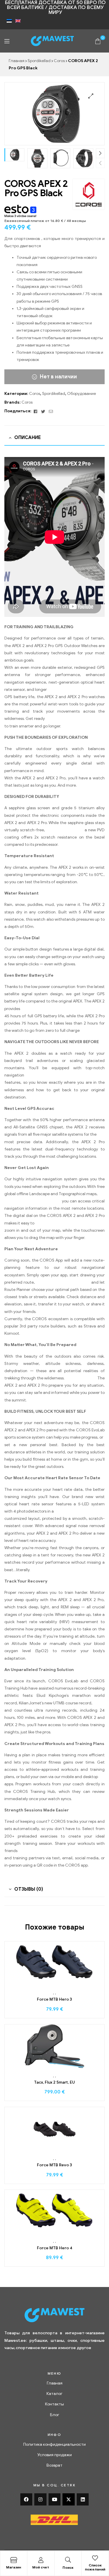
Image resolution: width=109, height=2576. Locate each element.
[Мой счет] (41, 2560)
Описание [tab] (27, 438)
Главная (17, 61)
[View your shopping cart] (98, 41)
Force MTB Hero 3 (54, 1999)
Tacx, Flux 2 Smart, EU (54, 2082)
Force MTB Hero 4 (55, 2248)
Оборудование (82, 394)
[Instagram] (40, 2499)
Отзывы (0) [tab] (29, 1889)
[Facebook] (26, 2499)
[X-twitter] (69, 2499)
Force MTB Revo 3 (54, 2165)
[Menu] (7, 41)
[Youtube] (55, 2499)
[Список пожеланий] (95, 2558)
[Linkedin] (83, 2499)
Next (100, 153)
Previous (100, 163)
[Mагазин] (14, 2560)
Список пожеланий (95, 2567)
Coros (59, 61)
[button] (91, 96)
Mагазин (14, 2567)
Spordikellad (39, 61)
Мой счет (41, 2567)
